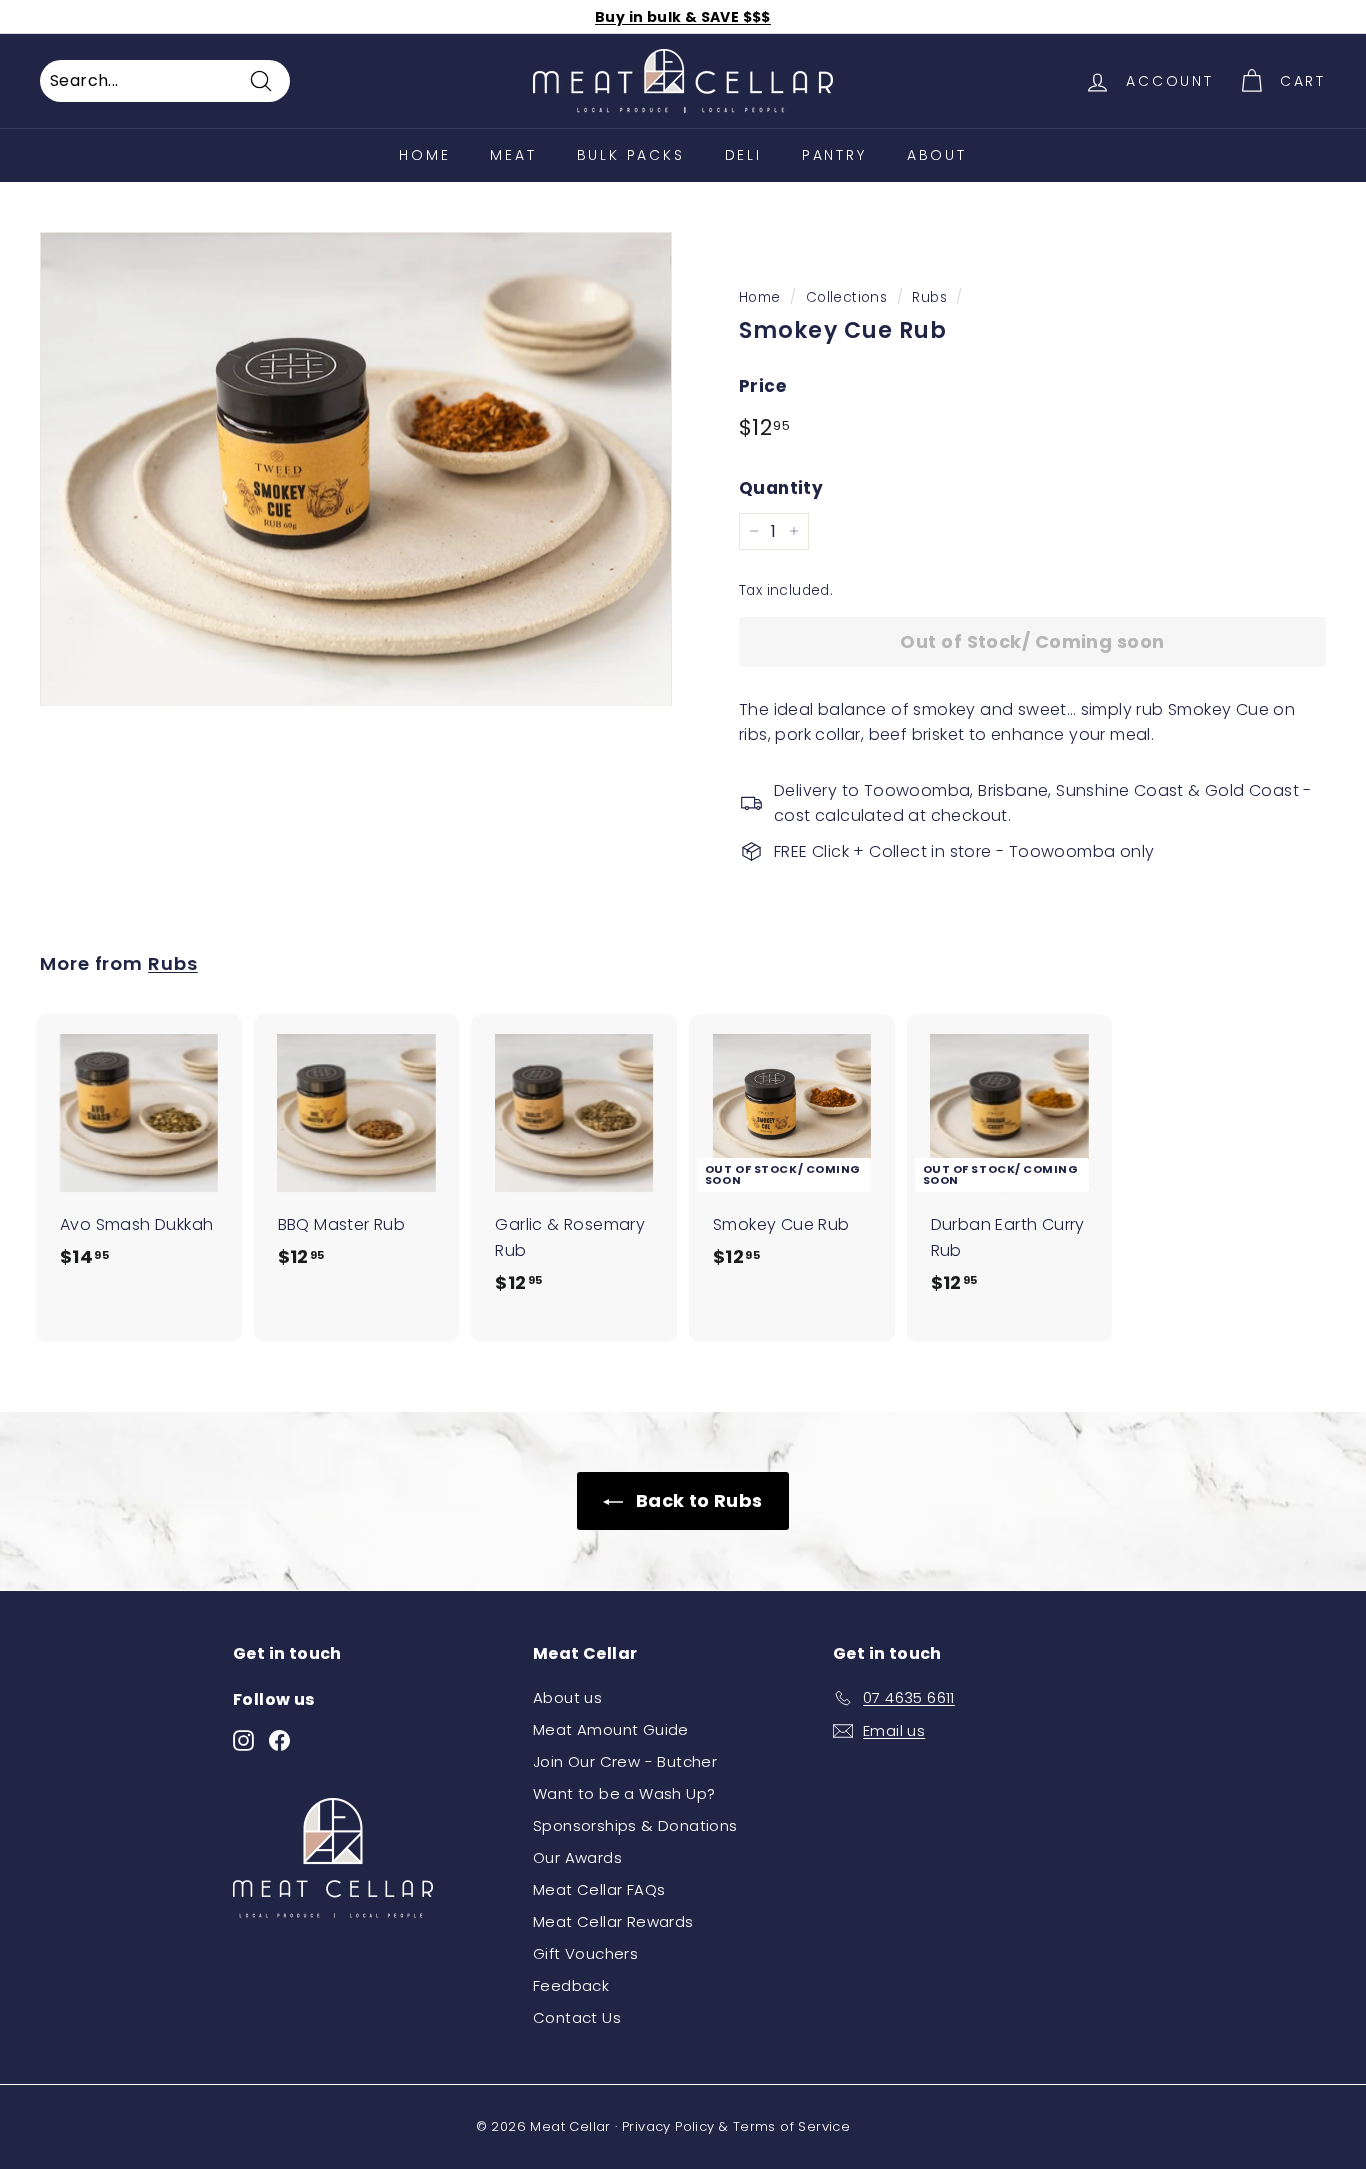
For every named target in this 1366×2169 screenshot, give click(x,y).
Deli (743, 155)
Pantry (834, 155)
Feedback (571, 1985)
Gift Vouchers (585, 1953)
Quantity (781, 488)
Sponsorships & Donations (635, 1825)
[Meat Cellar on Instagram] (243, 1739)
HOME (424, 155)
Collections (846, 297)
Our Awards (577, 1857)
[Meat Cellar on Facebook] (279, 1739)
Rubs (929, 297)
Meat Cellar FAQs (599, 1889)
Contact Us (577, 2017)
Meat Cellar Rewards (613, 1921)
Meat (513, 155)
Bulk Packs (631, 155)
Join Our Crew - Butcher (625, 1761)
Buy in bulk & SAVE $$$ (683, 17)
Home (760, 297)
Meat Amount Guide (611, 1729)
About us (567, 1697)
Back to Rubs (696, 1500)
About (937, 155)
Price (762, 386)
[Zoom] (356, 469)
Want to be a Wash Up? (624, 1793)
